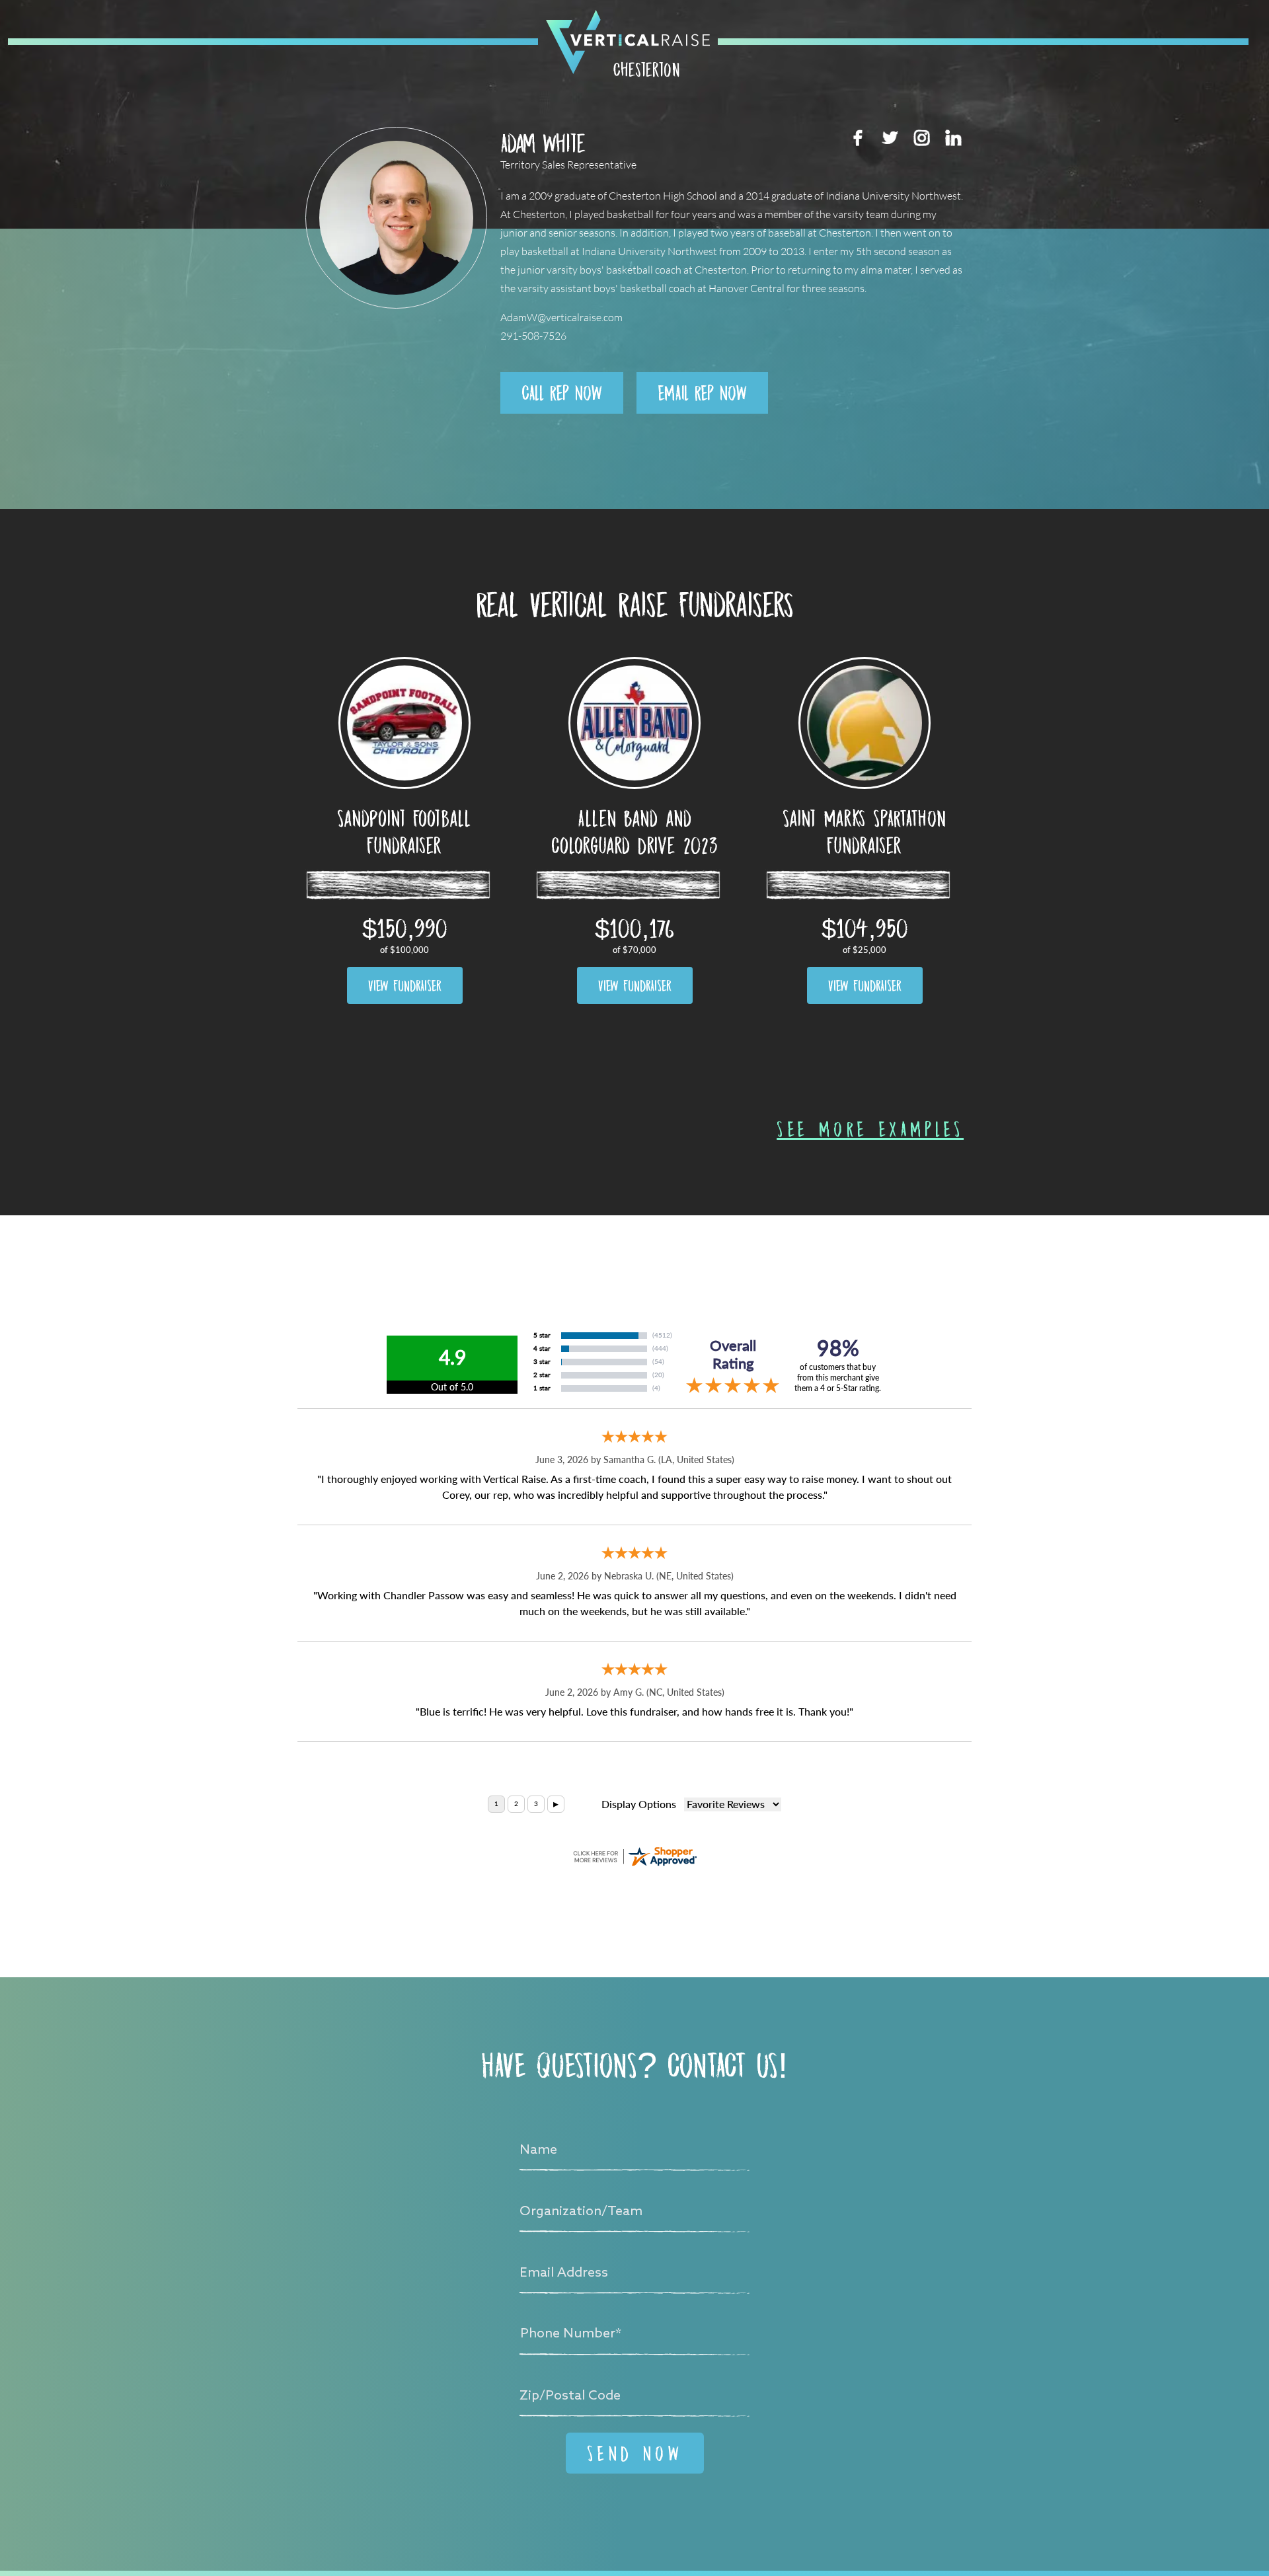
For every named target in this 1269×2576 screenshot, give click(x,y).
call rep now (562, 393)
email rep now (702, 393)
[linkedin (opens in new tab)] (953, 137)
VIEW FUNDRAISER (405, 985)
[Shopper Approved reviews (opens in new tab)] (634, 1856)
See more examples (870, 1129)
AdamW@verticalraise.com (561, 318)
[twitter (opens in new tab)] (890, 137)
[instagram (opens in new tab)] (921, 137)
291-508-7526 (533, 336)
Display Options (639, 1804)
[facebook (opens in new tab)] (858, 137)
